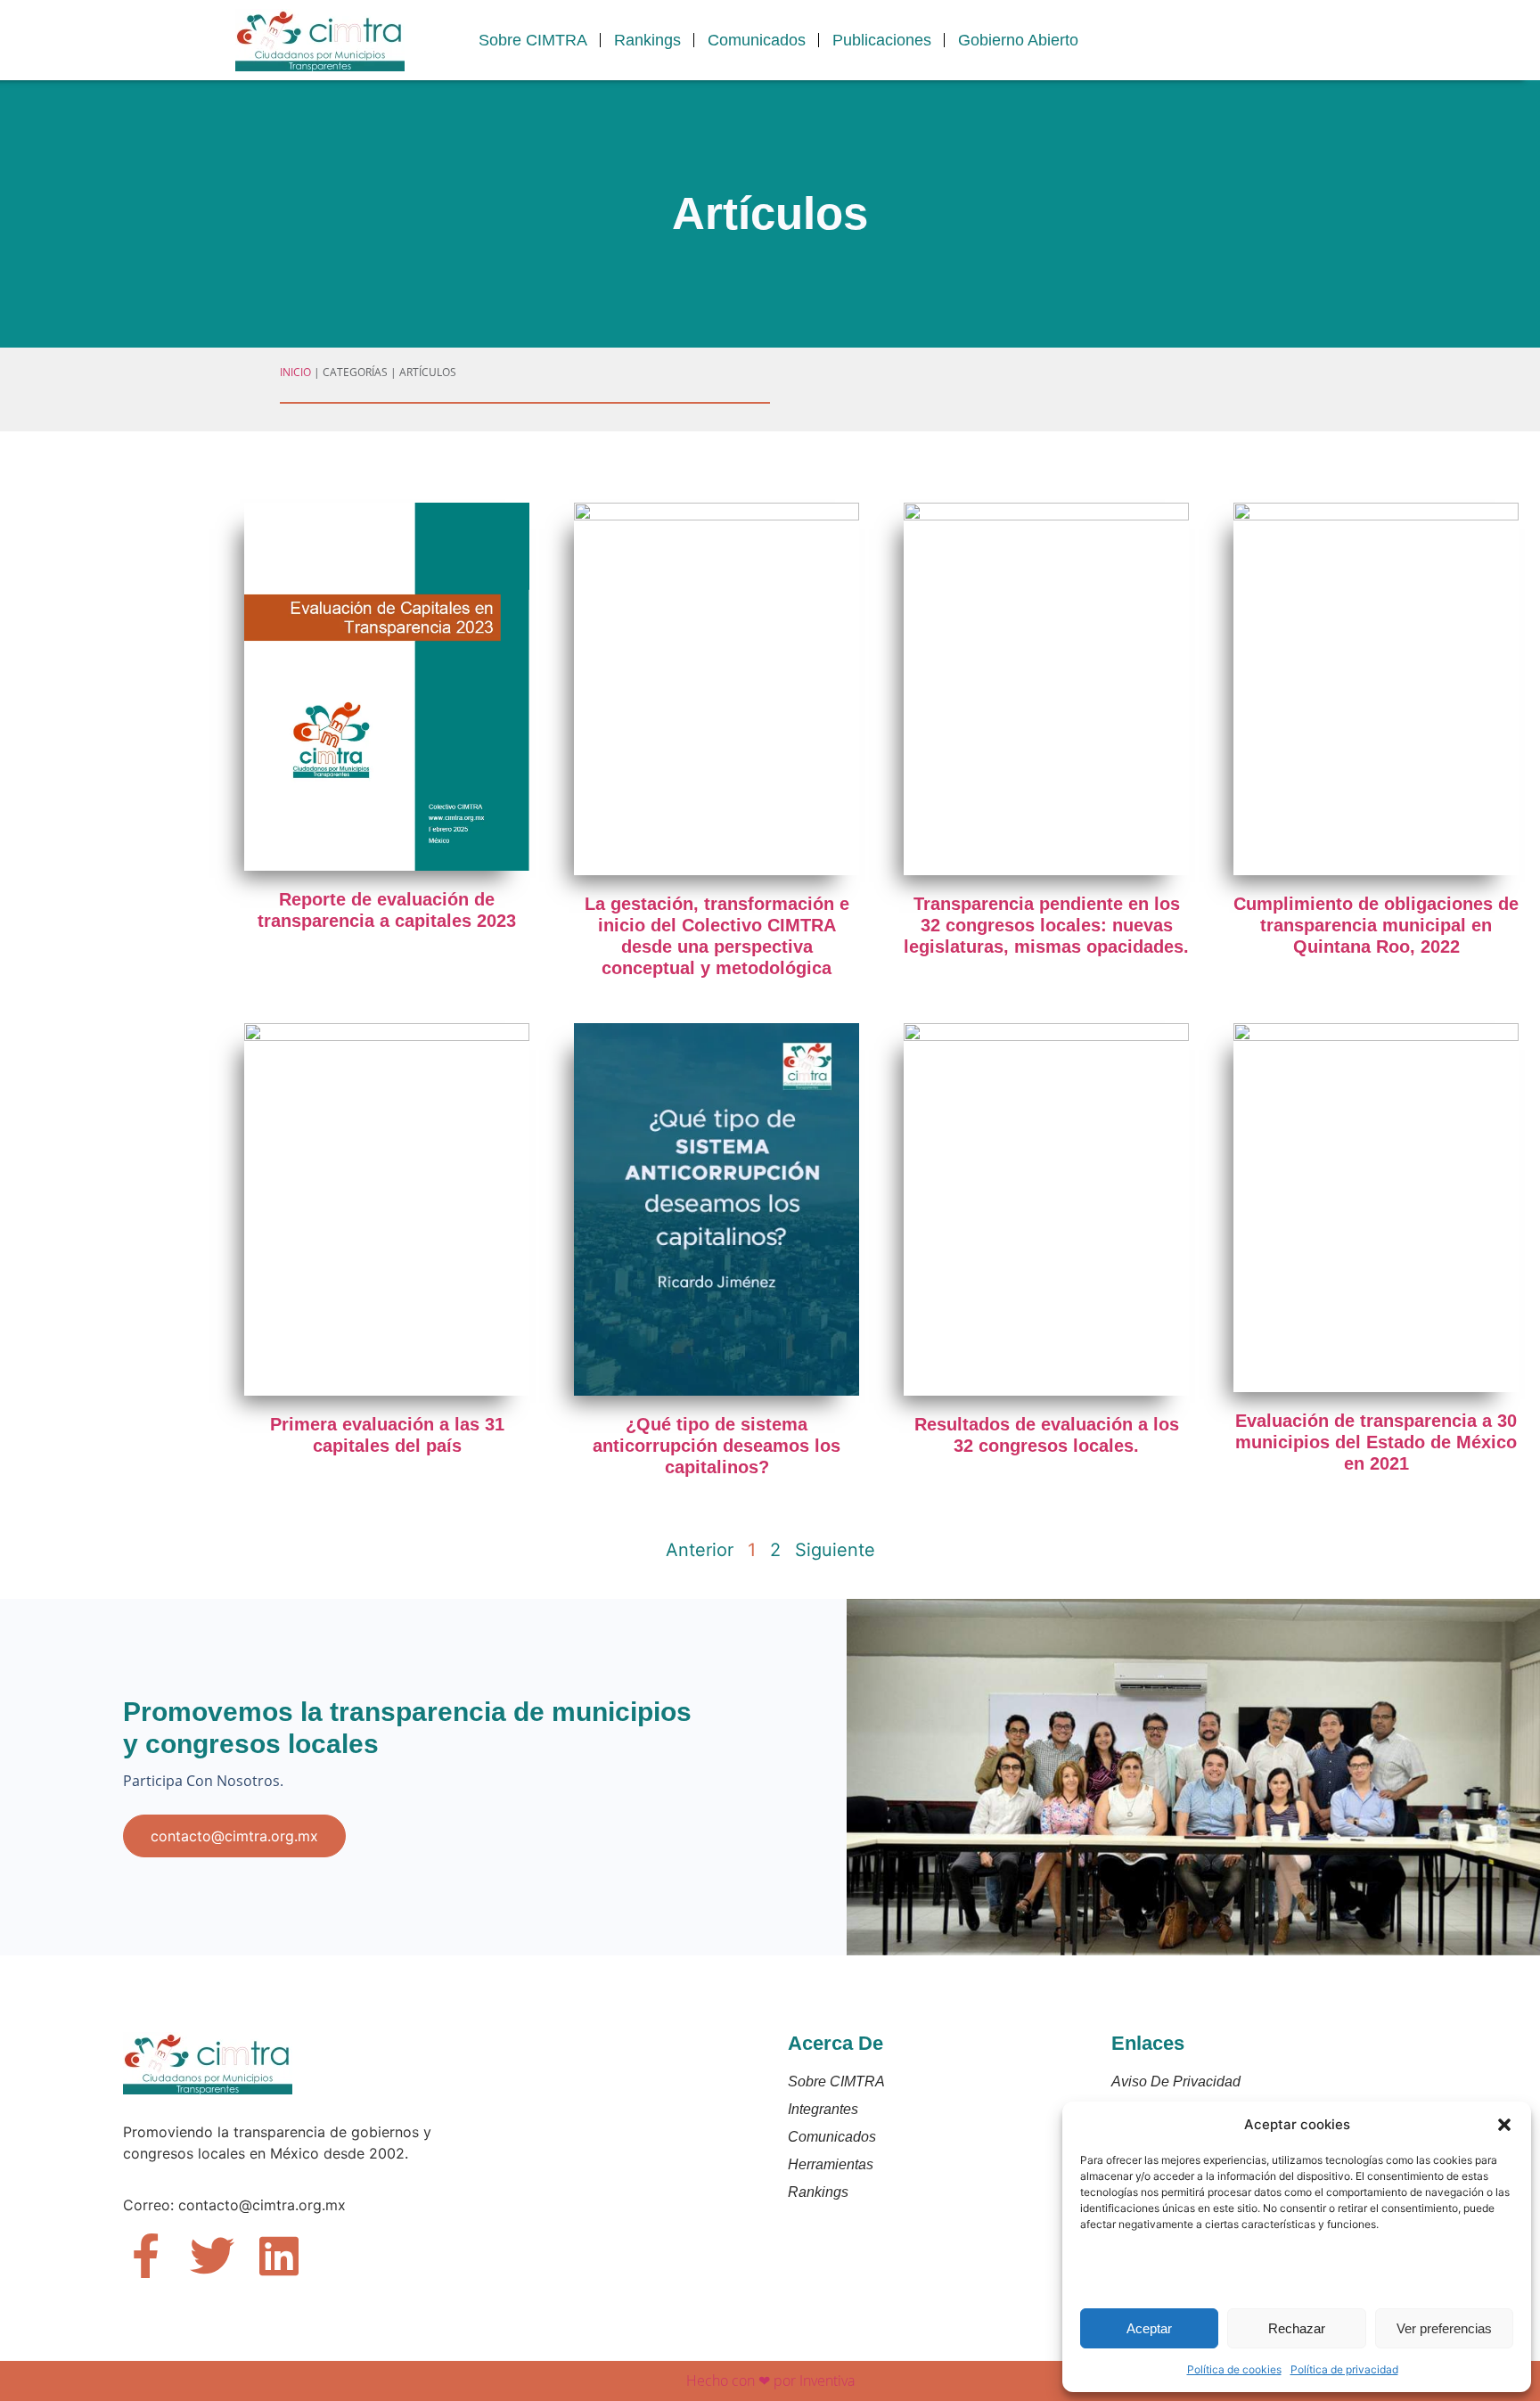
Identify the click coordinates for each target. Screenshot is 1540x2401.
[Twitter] (212, 2256)
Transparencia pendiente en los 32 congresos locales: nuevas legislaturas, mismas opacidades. (1046, 925)
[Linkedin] (279, 2256)
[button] (1504, 2125)
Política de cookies (1234, 2369)
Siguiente (835, 1550)
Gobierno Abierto (1018, 40)
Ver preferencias (1444, 2328)
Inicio (295, 372)
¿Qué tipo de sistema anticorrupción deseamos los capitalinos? (717, 1446)
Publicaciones (882, 40)
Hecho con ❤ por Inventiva (770, 2381)
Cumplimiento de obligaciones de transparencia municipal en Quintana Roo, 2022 (1376, 925)
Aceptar (1149, 2328)
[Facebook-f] (145, 2256)
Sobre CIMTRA (533, 40)
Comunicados (757, 40)
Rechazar (1297, 2328)
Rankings (647, 40)
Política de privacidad (1344, 2369)
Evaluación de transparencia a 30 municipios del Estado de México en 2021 (1376, 1442)
